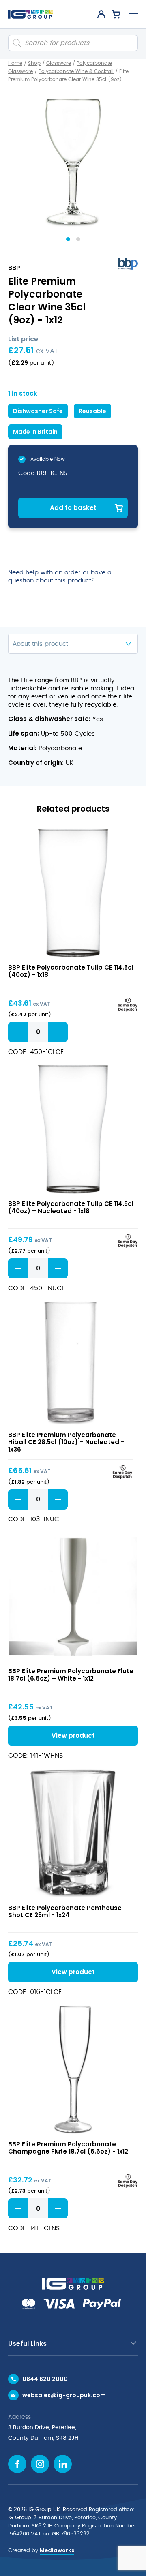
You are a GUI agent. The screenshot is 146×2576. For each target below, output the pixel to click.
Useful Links (27, 2344)
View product (73, 893)
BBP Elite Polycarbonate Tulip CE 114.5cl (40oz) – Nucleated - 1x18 (71, 1207)
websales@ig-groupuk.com (64, 2395)
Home (15, 63)
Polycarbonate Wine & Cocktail (76, 71)
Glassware (59, 63)
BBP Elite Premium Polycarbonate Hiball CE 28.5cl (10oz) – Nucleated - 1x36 (66, 1442)
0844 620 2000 (45, 2379)
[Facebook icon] (17, 2464)
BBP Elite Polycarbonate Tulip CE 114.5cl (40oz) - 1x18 (71, 971)
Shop (34, 63)
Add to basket (73, 508)
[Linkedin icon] (63, 2464)
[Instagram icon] (40, 2464)
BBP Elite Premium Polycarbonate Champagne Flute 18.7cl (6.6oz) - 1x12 (68, 2148)
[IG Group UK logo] (31, 14)
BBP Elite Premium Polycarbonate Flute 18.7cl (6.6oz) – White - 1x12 (71, 1675)
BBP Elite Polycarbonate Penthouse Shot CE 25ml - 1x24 (65, 1911)
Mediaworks (57, 2550)
